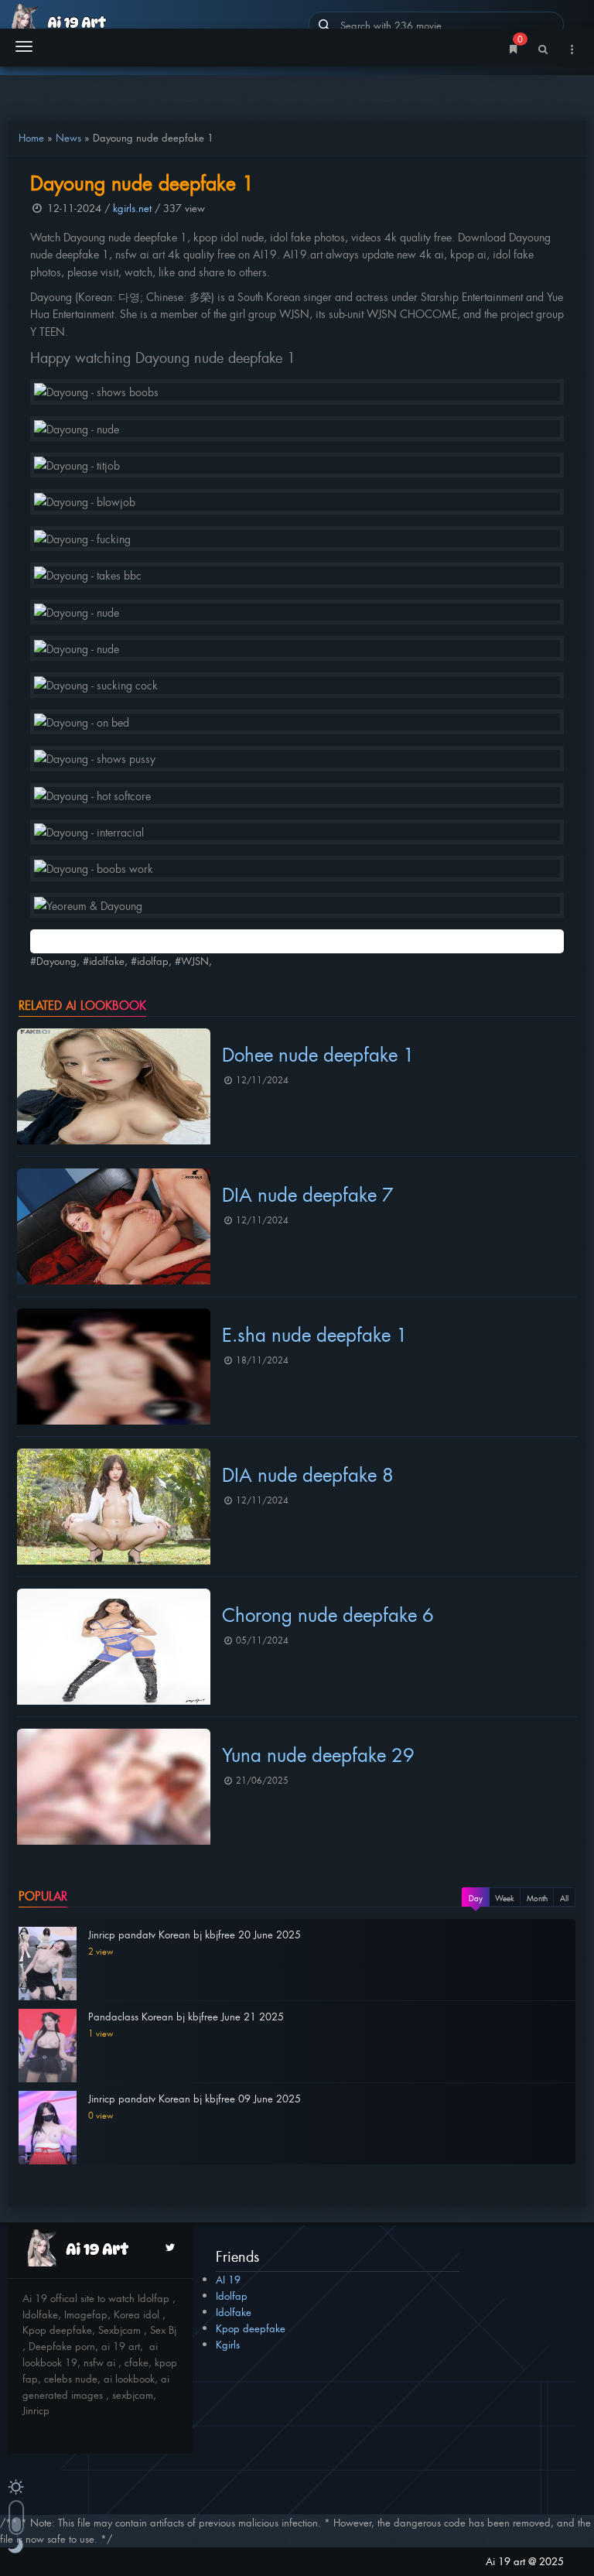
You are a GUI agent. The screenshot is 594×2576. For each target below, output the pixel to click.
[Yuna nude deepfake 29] (114, 1787)
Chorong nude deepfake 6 (328, 1614)
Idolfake (234, 2312)
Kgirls (228, 2344)
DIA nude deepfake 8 (308, 1474)
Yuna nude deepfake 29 (318, 1754)
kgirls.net (132, 208)
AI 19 (228, 2279)
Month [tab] (537, 1898)
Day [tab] (476, 1898)
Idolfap (232, 2295)
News (68, 137)
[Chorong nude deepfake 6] (114, 1647)
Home (31, 137)
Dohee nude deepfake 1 (318, 1054)
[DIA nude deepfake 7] (114, 1226)
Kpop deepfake (251, 2328)
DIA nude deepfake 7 (308, 1194)
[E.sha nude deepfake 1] (114, 1367)
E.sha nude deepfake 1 (315, 1334)
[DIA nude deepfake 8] (114, 1507)
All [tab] (564, 1898)
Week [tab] (505, 1898)
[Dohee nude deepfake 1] (114, 1086)
